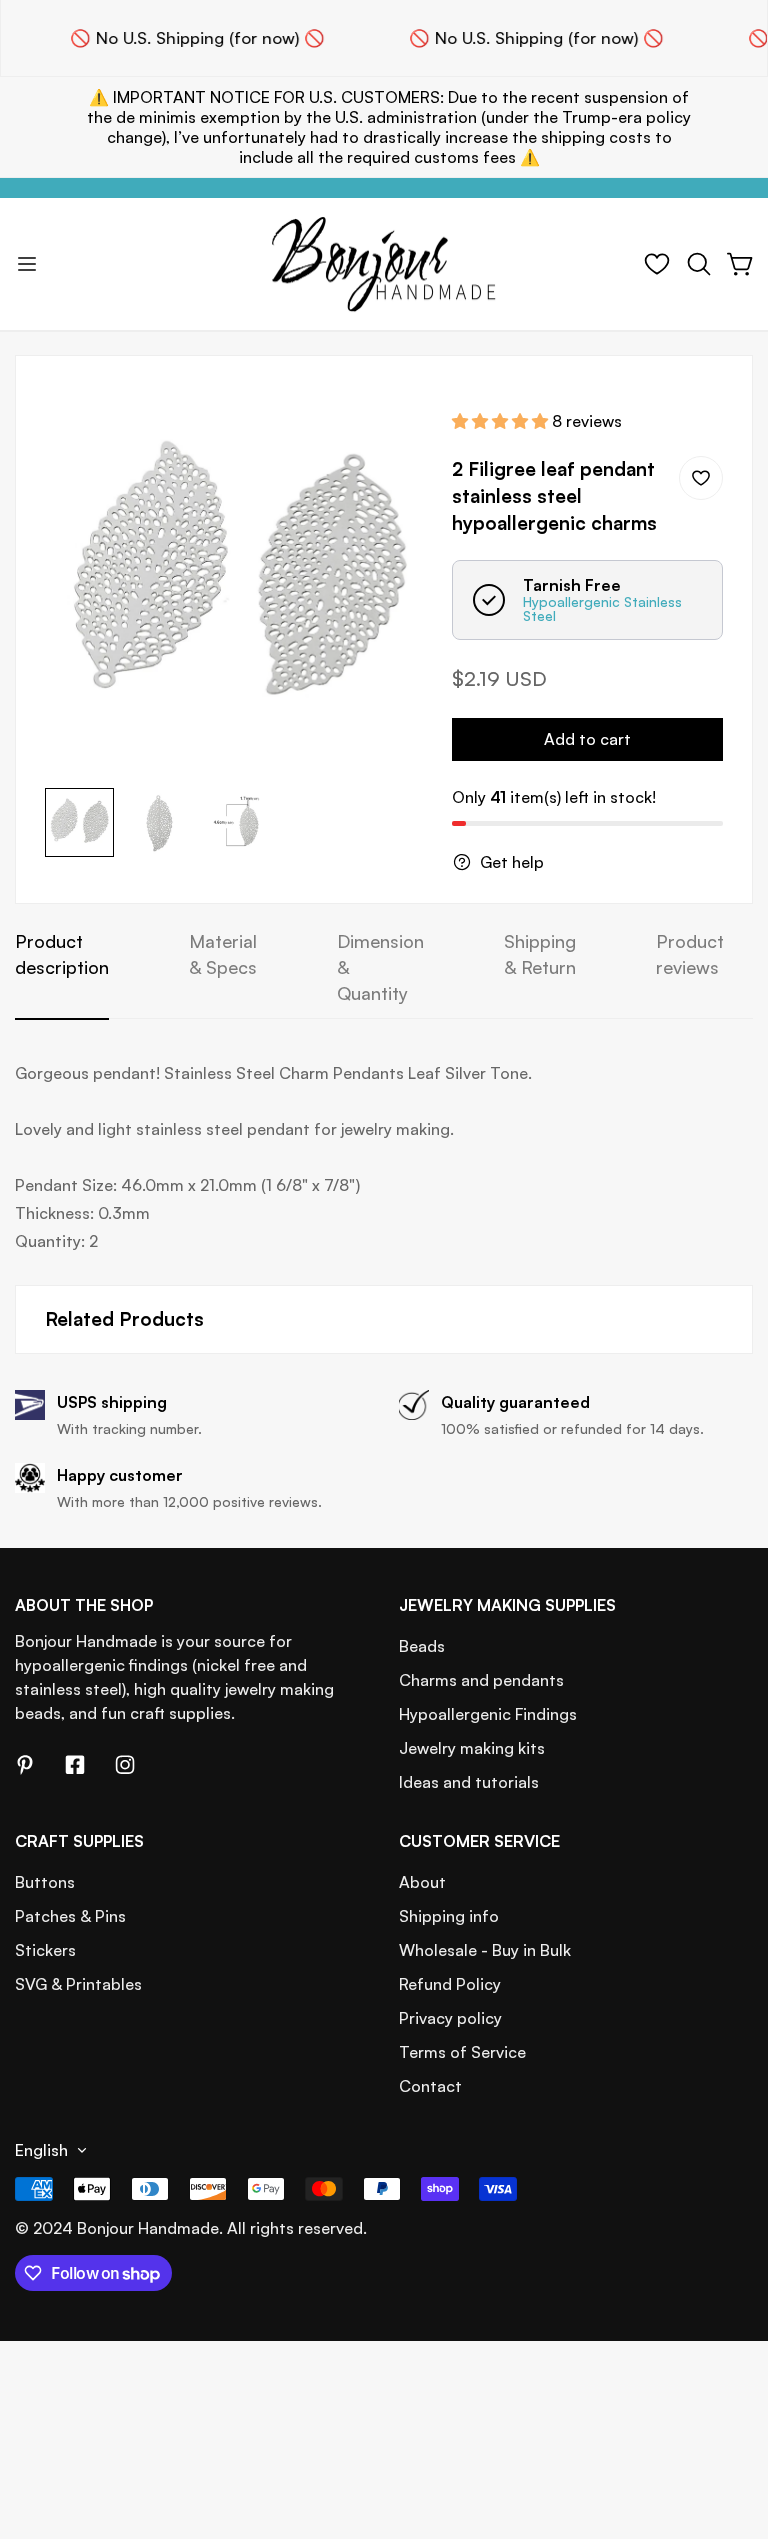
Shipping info (449, 1916)
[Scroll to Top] (729, 2430)
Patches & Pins (70, 1916)
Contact (430, 2086)
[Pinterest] (25, 1765)
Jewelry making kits (472, 1748)
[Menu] (27, 264)
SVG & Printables (78, 1984)
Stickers (45, 1950)
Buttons (45, 1882)
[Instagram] (125, 1765)
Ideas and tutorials (469, 1782)
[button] (699, 264)
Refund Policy (450, 1984)
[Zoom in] (390, 428)
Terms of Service (462, 2052)
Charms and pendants (481, 1680)
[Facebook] (75, 1765)
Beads (422, 1646)
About (422, 1882)
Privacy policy (450, 2018)
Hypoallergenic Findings (488, 1714)
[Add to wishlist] (701, 478)
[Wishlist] (657, 264)
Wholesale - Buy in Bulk (485, 1950)
